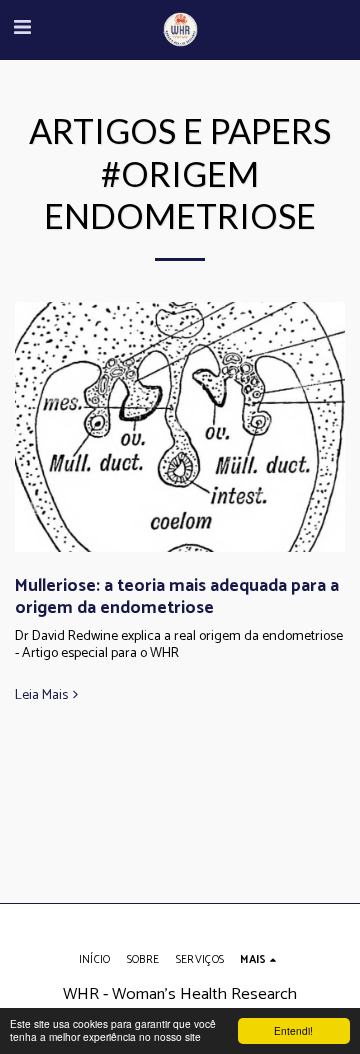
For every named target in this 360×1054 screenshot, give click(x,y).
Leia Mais (41, 696)
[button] (22, 28)
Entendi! (293, 1030)
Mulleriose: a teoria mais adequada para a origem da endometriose (177, 597)
